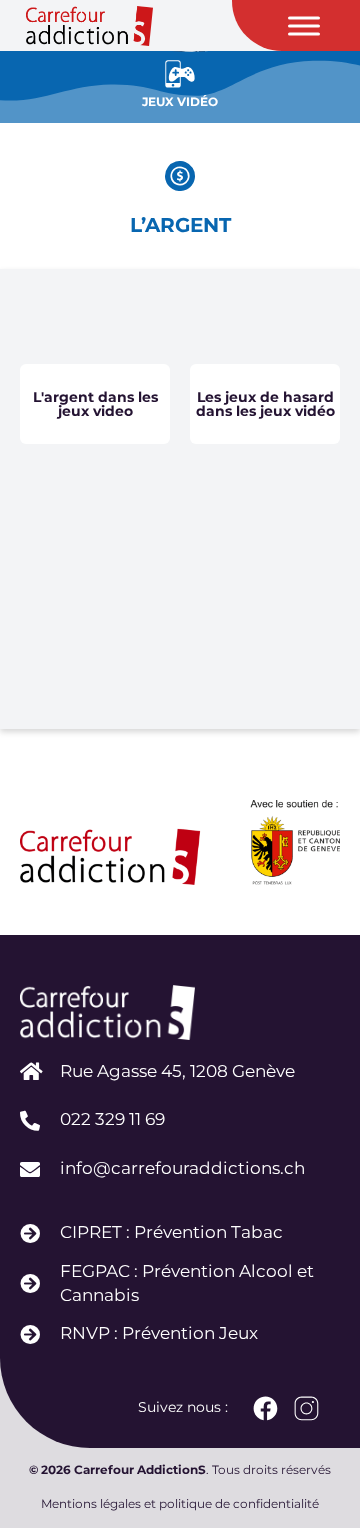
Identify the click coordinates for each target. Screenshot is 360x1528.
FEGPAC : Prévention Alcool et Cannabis (187, 1283)
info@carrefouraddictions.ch (182, 1168)
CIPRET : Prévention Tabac (171, 1232)
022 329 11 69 (112, 1119)
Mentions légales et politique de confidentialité (180, 1503)
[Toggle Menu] (304, 25)
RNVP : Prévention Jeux (159, 1333)
